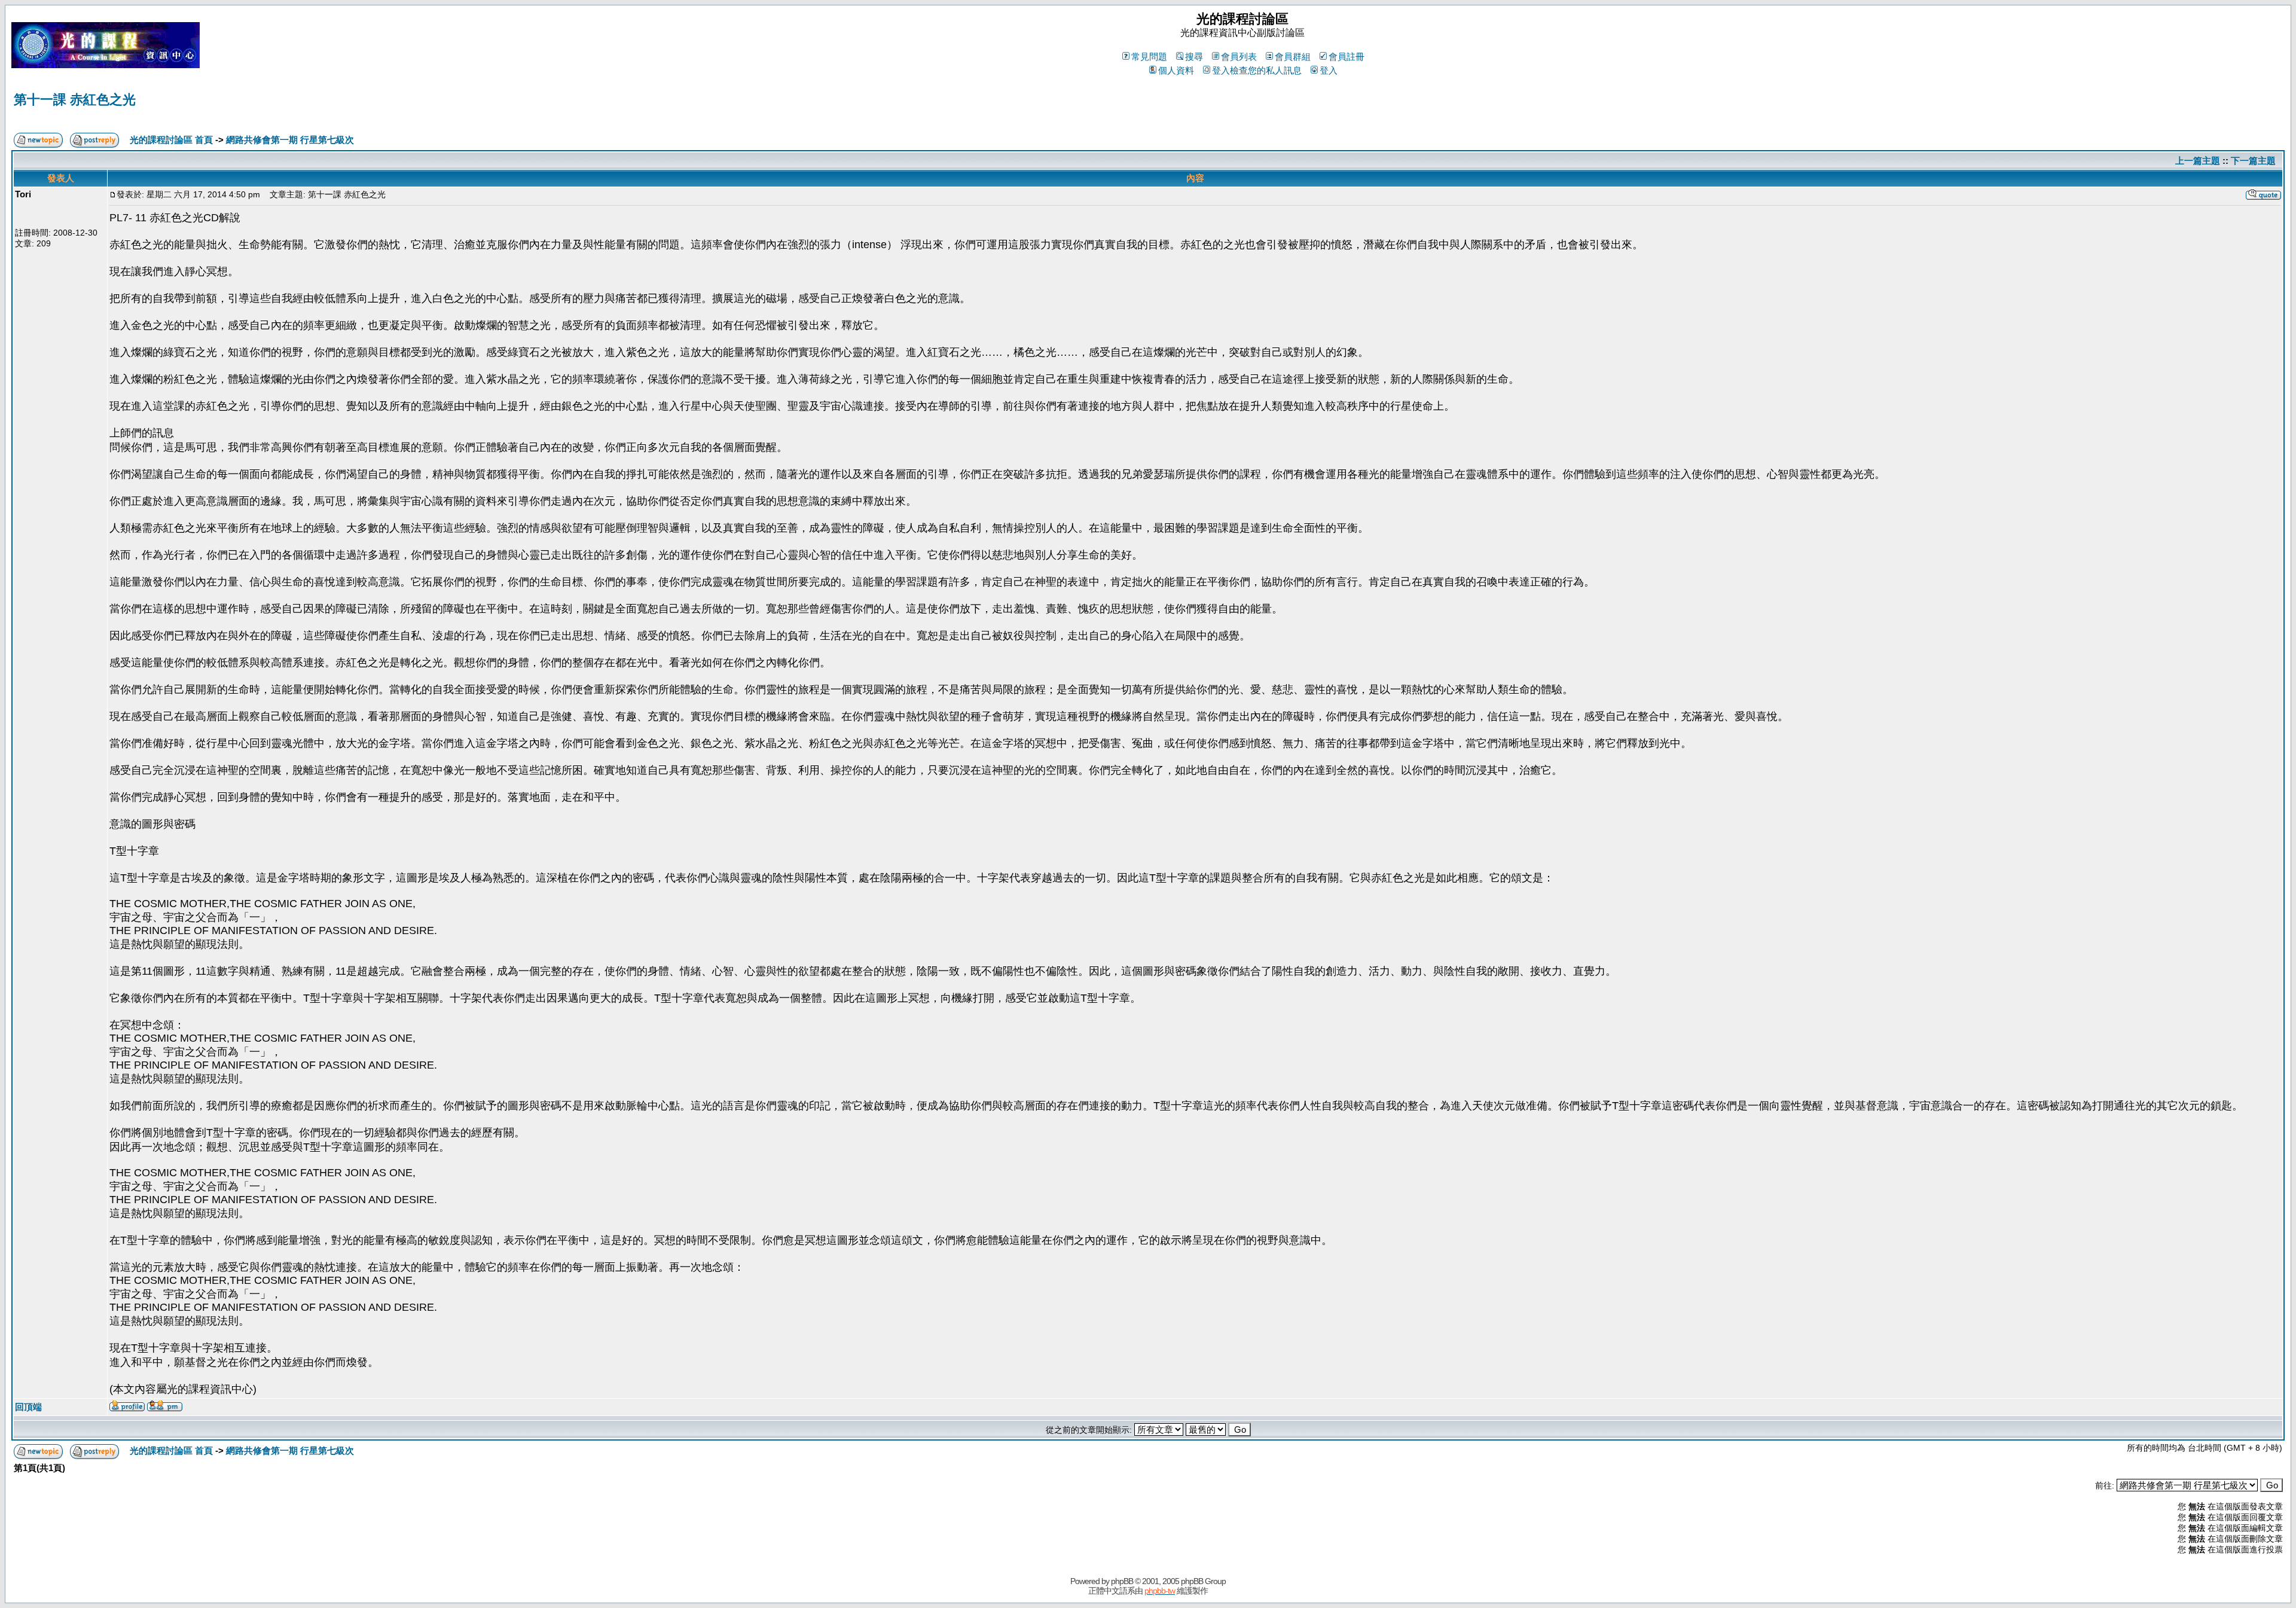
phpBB (1122, 1581)
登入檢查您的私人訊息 (1257, 70)
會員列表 (1239, 57)
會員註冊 (1347, 57)
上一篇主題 (2198, 161)
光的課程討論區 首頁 (171, 140)
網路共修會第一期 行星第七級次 (290, 140)
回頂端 (28, 1407)
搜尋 (1194, 57)
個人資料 (1176, 70)
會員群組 (1293, 57)
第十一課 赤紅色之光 (75, 100)
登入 (1329, 70)
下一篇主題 (2253, 161)
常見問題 (1149, 57)
